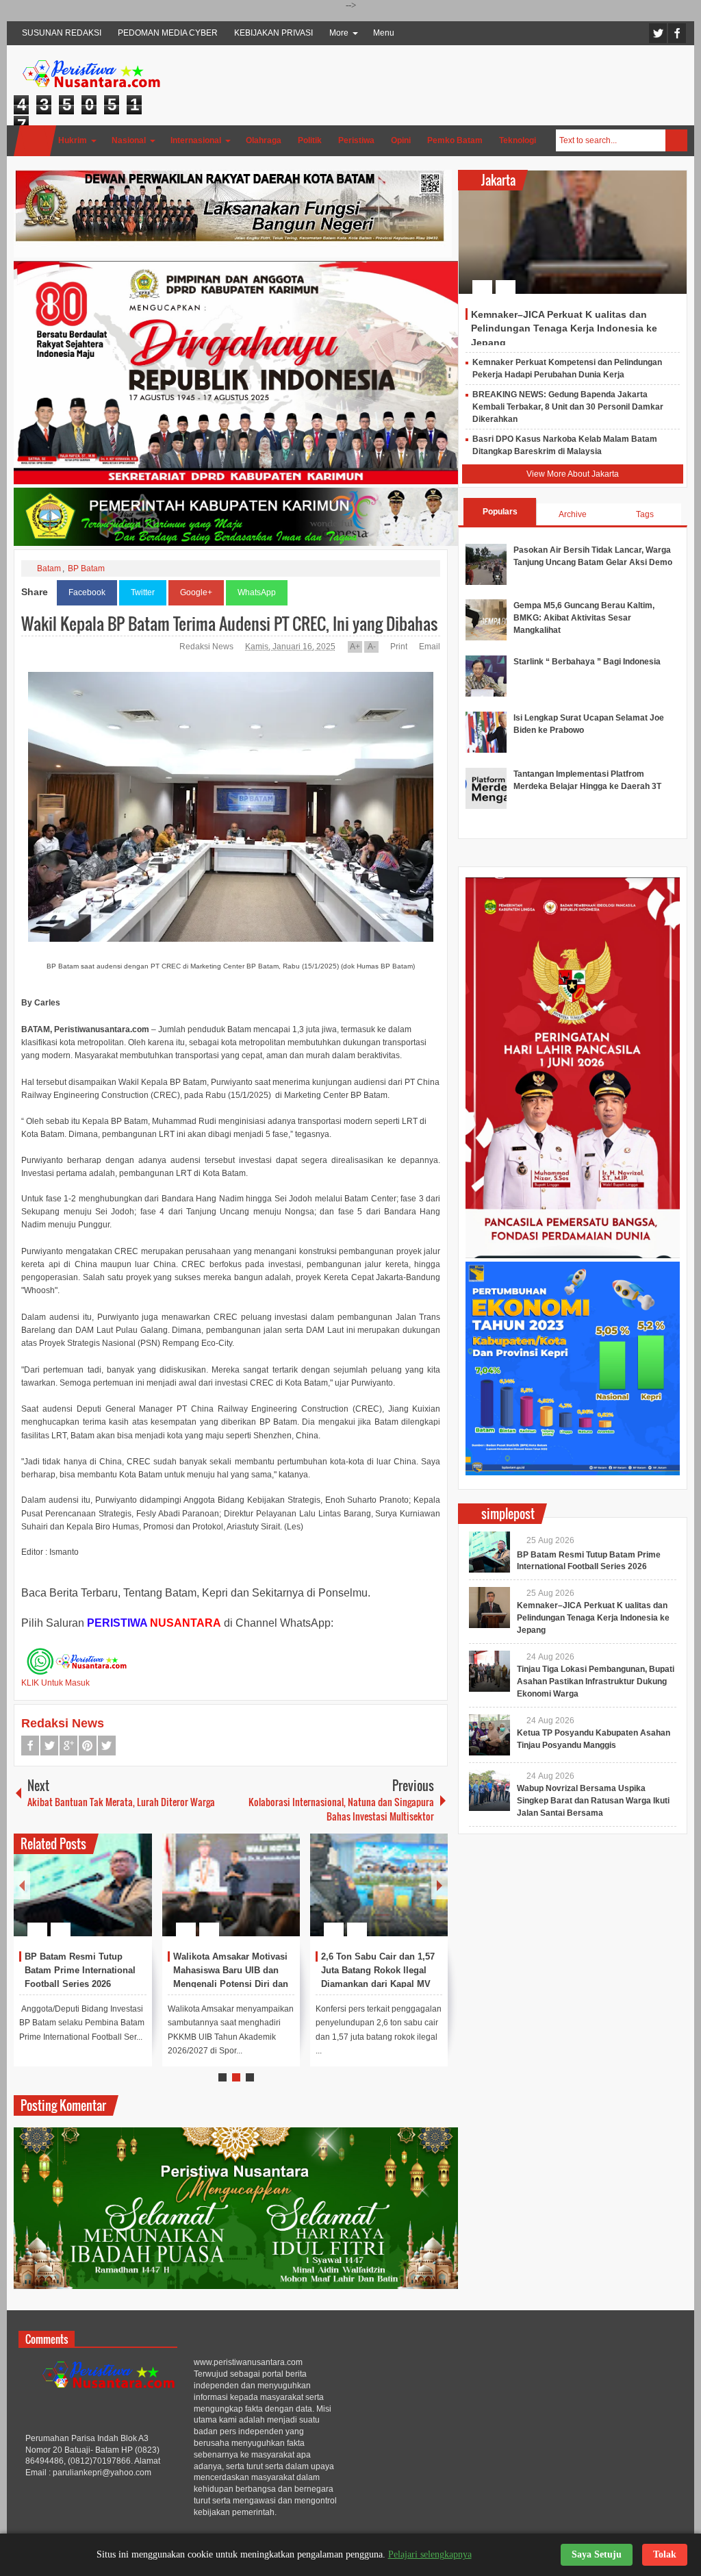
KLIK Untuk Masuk (55, 1683)
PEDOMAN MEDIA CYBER (168, 33)
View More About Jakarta (573, 474)
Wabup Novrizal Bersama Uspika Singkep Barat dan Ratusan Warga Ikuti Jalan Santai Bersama (593, 1801)
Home (35, 141)
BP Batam (86, 568)
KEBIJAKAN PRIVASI (273, 33)
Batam (49, 568)
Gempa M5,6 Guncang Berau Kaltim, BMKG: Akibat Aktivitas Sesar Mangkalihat (584, 618)
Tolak (665, 2554)
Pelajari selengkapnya (430, 2554)
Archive (573, 514)
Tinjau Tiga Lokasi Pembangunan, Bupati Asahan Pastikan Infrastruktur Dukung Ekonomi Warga (596, 1681)
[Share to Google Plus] (136, 1897)
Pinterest (88, 1746)
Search (676, 140)
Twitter (658, 33)
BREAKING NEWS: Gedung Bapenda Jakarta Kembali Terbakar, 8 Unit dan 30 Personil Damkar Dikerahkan (568, 407)
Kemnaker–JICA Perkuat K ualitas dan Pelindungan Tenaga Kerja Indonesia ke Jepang (564, 328)
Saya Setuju (597, 2554)
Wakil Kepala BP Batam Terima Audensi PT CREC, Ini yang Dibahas (229, 623)
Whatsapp (107, 1746)
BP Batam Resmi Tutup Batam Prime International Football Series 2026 (80, 1970)
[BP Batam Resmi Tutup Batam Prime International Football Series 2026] (82, 1885)
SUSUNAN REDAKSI (62, 33)
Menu (384, 33)
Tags (645, 514)
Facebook (677, 33)
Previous (22, 1885)
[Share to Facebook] (101, 1897)
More (339, 33)
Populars (500, 512)
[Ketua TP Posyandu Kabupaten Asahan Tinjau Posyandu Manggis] (489, 1735)
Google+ (196, 592)
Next (439, 1885)
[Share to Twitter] (118, 1897)
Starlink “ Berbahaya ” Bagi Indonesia (587, 662)
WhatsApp (257, 592)
